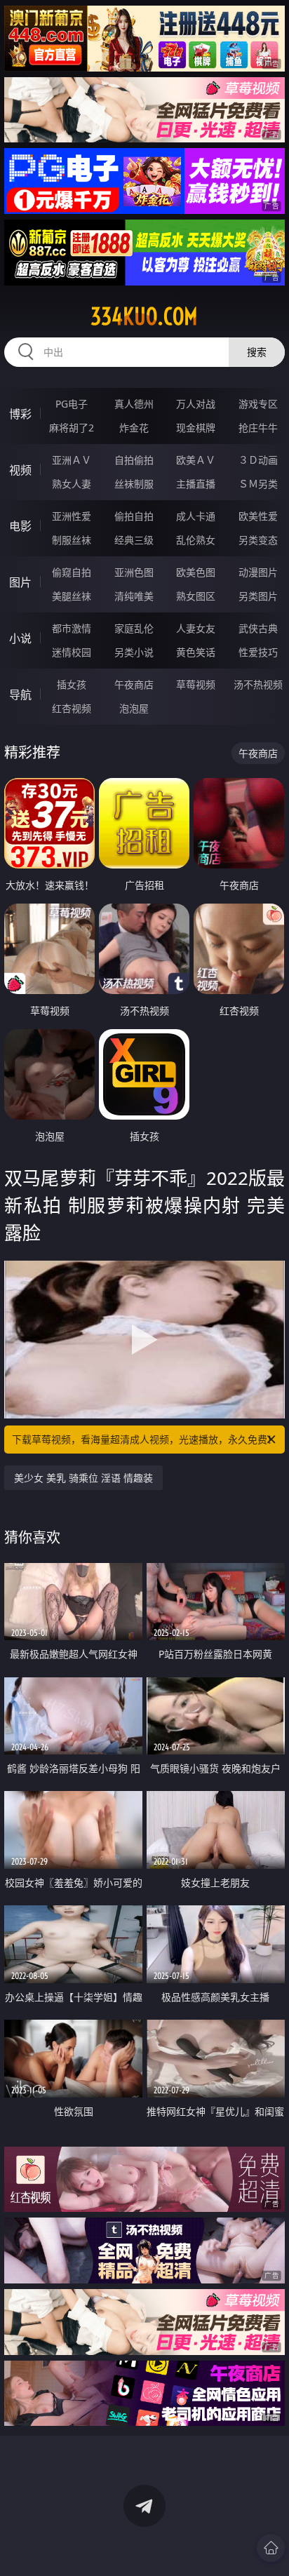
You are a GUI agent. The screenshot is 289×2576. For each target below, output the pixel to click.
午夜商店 (134, 684)
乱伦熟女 (196, 540)
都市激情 (72, 628)
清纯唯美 (134, 596)
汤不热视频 (258, 684)
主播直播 (196, 484)
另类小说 (134, 652)
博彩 (20, 414)
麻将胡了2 (72, 428)
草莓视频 (196, 684)
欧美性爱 (258, 516)
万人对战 (196, 404)
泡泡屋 (134, 708)
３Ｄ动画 (258, 460)
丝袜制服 (134, 484)
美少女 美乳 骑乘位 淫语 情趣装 (83, 1478)
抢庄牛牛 (258, 428)
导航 (20, 695)
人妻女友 (196, 628)
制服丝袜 (72, 540)
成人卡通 (196, 516)
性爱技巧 (258, 652)
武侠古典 (258, 628)
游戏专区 (258, 404)
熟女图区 (196, 596)
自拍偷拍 (134, 460)
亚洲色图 (134, 572)
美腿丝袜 (72, 596)
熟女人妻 (72, 484)
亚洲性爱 (72, 516)
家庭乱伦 (134, 628)
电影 (20, 526)
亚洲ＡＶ (72, 460)
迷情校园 (72, 652)
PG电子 (72, 404)
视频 (20, 470)
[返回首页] (271, 2548)
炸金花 (134, 428)
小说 (20, 638)
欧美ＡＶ (196, 460)
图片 (20, 582)
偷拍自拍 (134, 516)
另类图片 (258, 596)
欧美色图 (196, 572)
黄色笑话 (196, 652)
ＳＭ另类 (258, 484)
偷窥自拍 (72, 572)
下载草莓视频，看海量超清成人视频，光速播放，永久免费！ (144, 1439)
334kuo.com (144, 316)
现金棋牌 (196, 428)
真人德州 (134, 404)
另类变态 (258, 540)
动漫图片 (258, 572)
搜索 (257, 352)
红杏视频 (72, 708)
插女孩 (72, 684)
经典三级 (134, 540)
